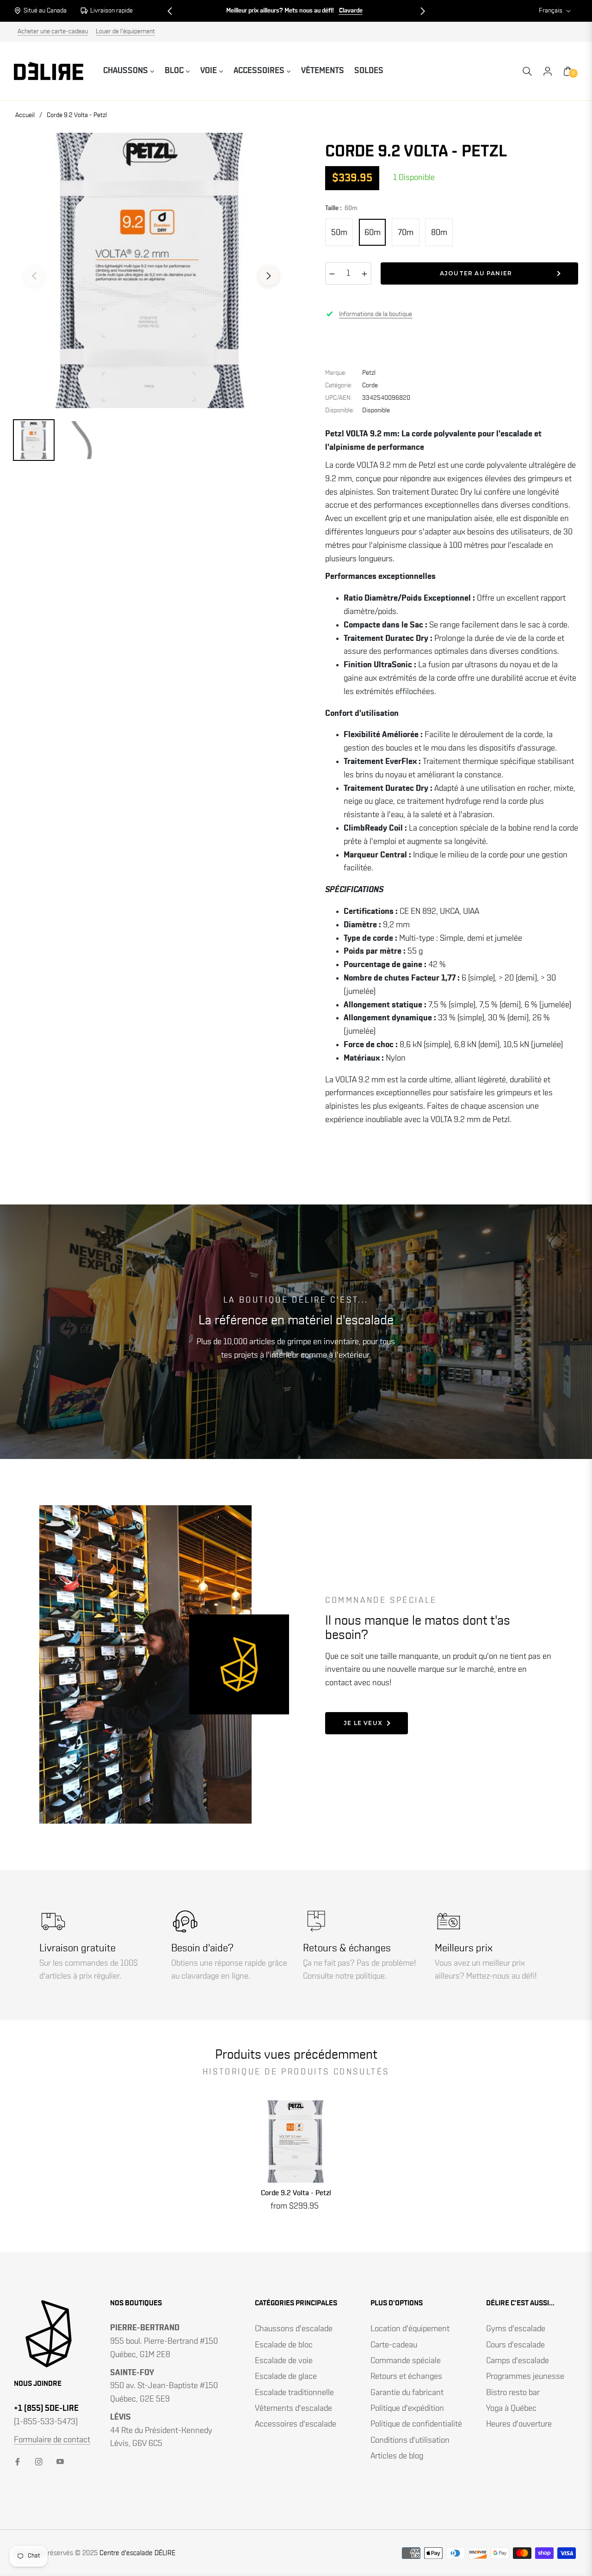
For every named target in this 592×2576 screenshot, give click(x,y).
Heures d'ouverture (519, 2424)
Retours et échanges (406, 2377)
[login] (548, 71)
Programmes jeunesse (525, 2377)
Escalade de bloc (284, 2345)
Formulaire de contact (52, 2440)
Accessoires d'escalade (296, 2424)
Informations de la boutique (376, 314)
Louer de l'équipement (125, 31)
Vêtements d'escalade (293, 2408)
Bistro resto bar (513, 2393)
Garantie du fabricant (407, 2393)
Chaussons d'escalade (294, 2329)
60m (373, 233)
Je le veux (363, 1723)
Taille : (341, 208)
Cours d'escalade (515, 2345)
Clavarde (351, 11)
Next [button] (269, 276)
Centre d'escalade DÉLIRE (137, 2553)
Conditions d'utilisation (410, 2440)
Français (551, 11)
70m (406, 233)
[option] (151, 270)
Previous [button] (34, 276)
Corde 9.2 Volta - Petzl (296, 2193)
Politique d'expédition (407, 2408)
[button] (170, 11)
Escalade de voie (284, 2361)
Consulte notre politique (344, 1976)
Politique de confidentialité (416, 2424)
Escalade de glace (286, 2377)
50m (339, 233)
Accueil (25, 115)
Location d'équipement (410, 2329)
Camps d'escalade (518, 2361)
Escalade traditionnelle (294, 2393)
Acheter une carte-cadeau (53, 31)
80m (439, 233)
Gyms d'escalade (516, 2329)
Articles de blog (397, 2456)
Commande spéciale (406, 2361)
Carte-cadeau (394, 2345)
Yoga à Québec (511, 2408)
